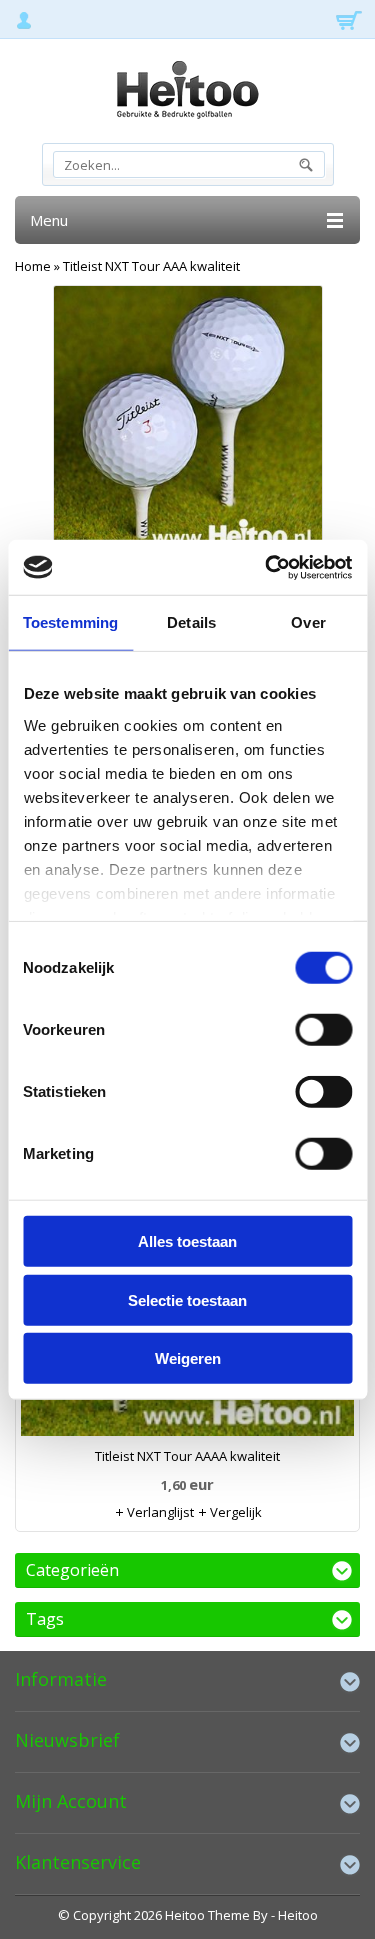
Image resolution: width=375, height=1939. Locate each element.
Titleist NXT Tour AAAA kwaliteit (187, 1456)
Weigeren (188, 1358)
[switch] (323, 1030)
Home (33, 266)
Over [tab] (308, 622)
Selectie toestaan (187, 1299)
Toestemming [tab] (70, 622)
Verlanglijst (159, 1512)
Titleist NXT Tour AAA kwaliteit (151, 266)
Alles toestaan (187, 1241)
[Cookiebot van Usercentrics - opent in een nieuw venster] (267, 567)
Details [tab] (191, 622)
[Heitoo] (187, 93)
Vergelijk (234, 1512)
